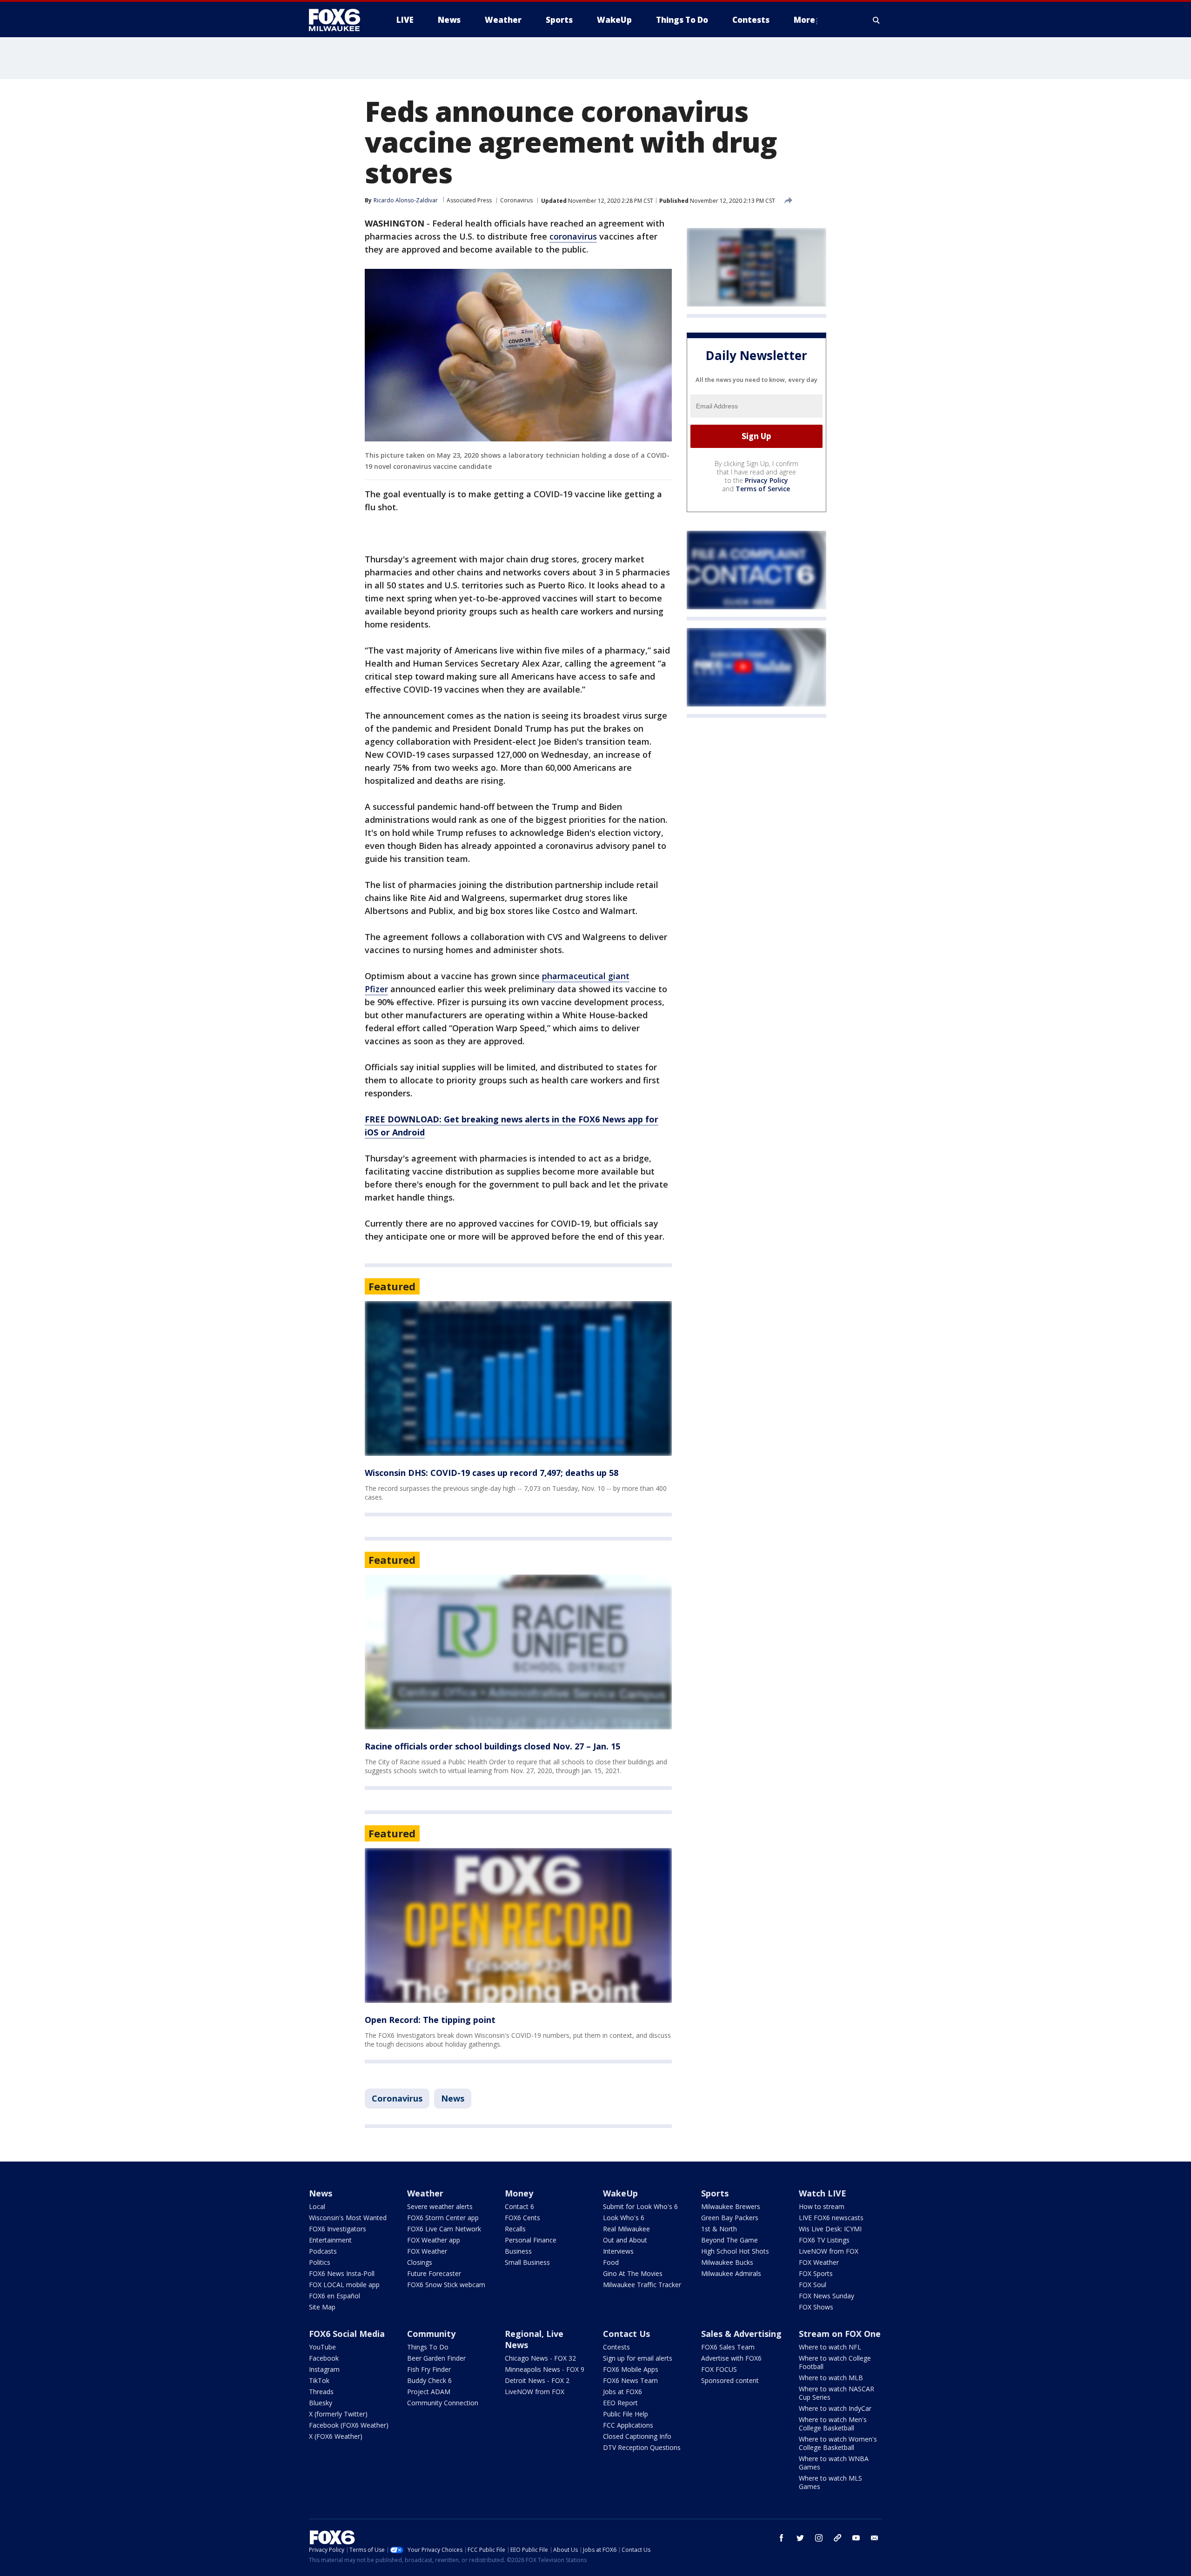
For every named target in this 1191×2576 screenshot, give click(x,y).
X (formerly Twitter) (338, 2414)
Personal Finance (531, 2240)
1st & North (719, 2229)
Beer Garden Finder (436, 2358)
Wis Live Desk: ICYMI (830, 2229)
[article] (518, 1378)
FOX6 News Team (630, 2380)
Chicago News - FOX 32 (540, 2358)
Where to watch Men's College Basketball (833, 2424)
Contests (616, 2347)
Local (317, 2206)
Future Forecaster (434, 2273)
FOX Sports (816, 2273)
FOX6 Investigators (338, 2229)
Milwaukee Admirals (731, 2273)
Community (431, 2334)
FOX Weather (427, 2251)
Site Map (322, 2307)
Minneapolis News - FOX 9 (545, 2369)
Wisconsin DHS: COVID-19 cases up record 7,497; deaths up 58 (492, 1473)
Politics (320, 2262)
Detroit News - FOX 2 (537, 2380)
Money (519, 2193)
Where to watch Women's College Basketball (838, 2443)
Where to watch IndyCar (835, 2408)
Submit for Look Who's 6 (640, 2206)
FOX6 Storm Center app (443, 2218)
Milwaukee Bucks (727, 2262)
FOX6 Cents (522, 2218)
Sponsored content (730, 2380)
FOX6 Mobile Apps (631, 2369)
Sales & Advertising (741, 2334)
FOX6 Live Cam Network (444, 2229)
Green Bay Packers (730, 2218)
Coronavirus (516, 200)
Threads (321, 2392)
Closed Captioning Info (637, 2436)
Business (518, 2251)
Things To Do (428, 2347)
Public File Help (626, 2414)
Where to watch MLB (831, 2378)
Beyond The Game (729, 2240)
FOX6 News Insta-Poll (342, 2273)
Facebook (324, 2358)
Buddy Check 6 (429, 2380)
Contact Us (626, 2334)
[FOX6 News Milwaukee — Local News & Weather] (340, 20)
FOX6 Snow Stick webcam (446, 2285)
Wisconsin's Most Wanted (348, 2218)
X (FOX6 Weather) (336, 2436)
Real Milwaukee (626, 2229)
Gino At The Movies (633, 2273)
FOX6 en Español (335, 2296)
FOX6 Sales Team (728, 2347)
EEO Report (620, 2403)
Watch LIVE (823, 2193)
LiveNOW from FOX (829, 2251)
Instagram (324, 2369)
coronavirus (573, 236)
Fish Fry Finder (429, 2369)
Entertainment (330, 2240)
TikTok (319, 2380)
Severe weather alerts (440, 2206)
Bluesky (321, 2403)
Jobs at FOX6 (622, 2392)
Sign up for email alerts (638, 2358)
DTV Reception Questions (642, 2447)
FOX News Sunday (826, 2296)
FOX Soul (813, 2285)
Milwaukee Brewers (731, 2206)
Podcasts (323, 2251)
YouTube (322, 2347)
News (453, 2098)
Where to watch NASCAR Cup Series (836, 2393)
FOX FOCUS (719, 2369)
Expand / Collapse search (877, 20)
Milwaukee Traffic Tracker (642, 2285)
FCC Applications (628, 2425)
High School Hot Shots (735, 2251)
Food (611, 2262)
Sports (715, 2193)
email (875, 2538)
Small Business (527, 2262)
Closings (420, 2262)
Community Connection (443, 2403)
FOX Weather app (434, 2240)
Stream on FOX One (840, 2334)
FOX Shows (816, 2307)
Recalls (515, 2229)
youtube (856, 2538)
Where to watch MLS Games (830, 2482)
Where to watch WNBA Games (834, 2463)
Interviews (618, 2251)
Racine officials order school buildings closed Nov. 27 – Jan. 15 (492, 1746)
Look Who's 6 (624, 2218)
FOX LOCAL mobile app (344, 2285)
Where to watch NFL (830, 2347)
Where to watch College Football (835, 2362)
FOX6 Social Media (347, 2334)
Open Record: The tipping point (430, 2020)
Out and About (625, 2240)
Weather (425, 2193)
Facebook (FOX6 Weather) (349, 2425)
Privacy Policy (766, 480)
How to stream (822, 2206)
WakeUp (620, 2193)
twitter (800, 2538)
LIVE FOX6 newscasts (831, 2218)
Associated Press (469, 200)
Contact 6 (519, 2206)
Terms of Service (763, 489)
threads (837, 2538)
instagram (819, 2538)
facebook (782, 2538)
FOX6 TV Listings (824, 2240)
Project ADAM (429, 2392)
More (804, 20)
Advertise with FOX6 (731, 2358)
